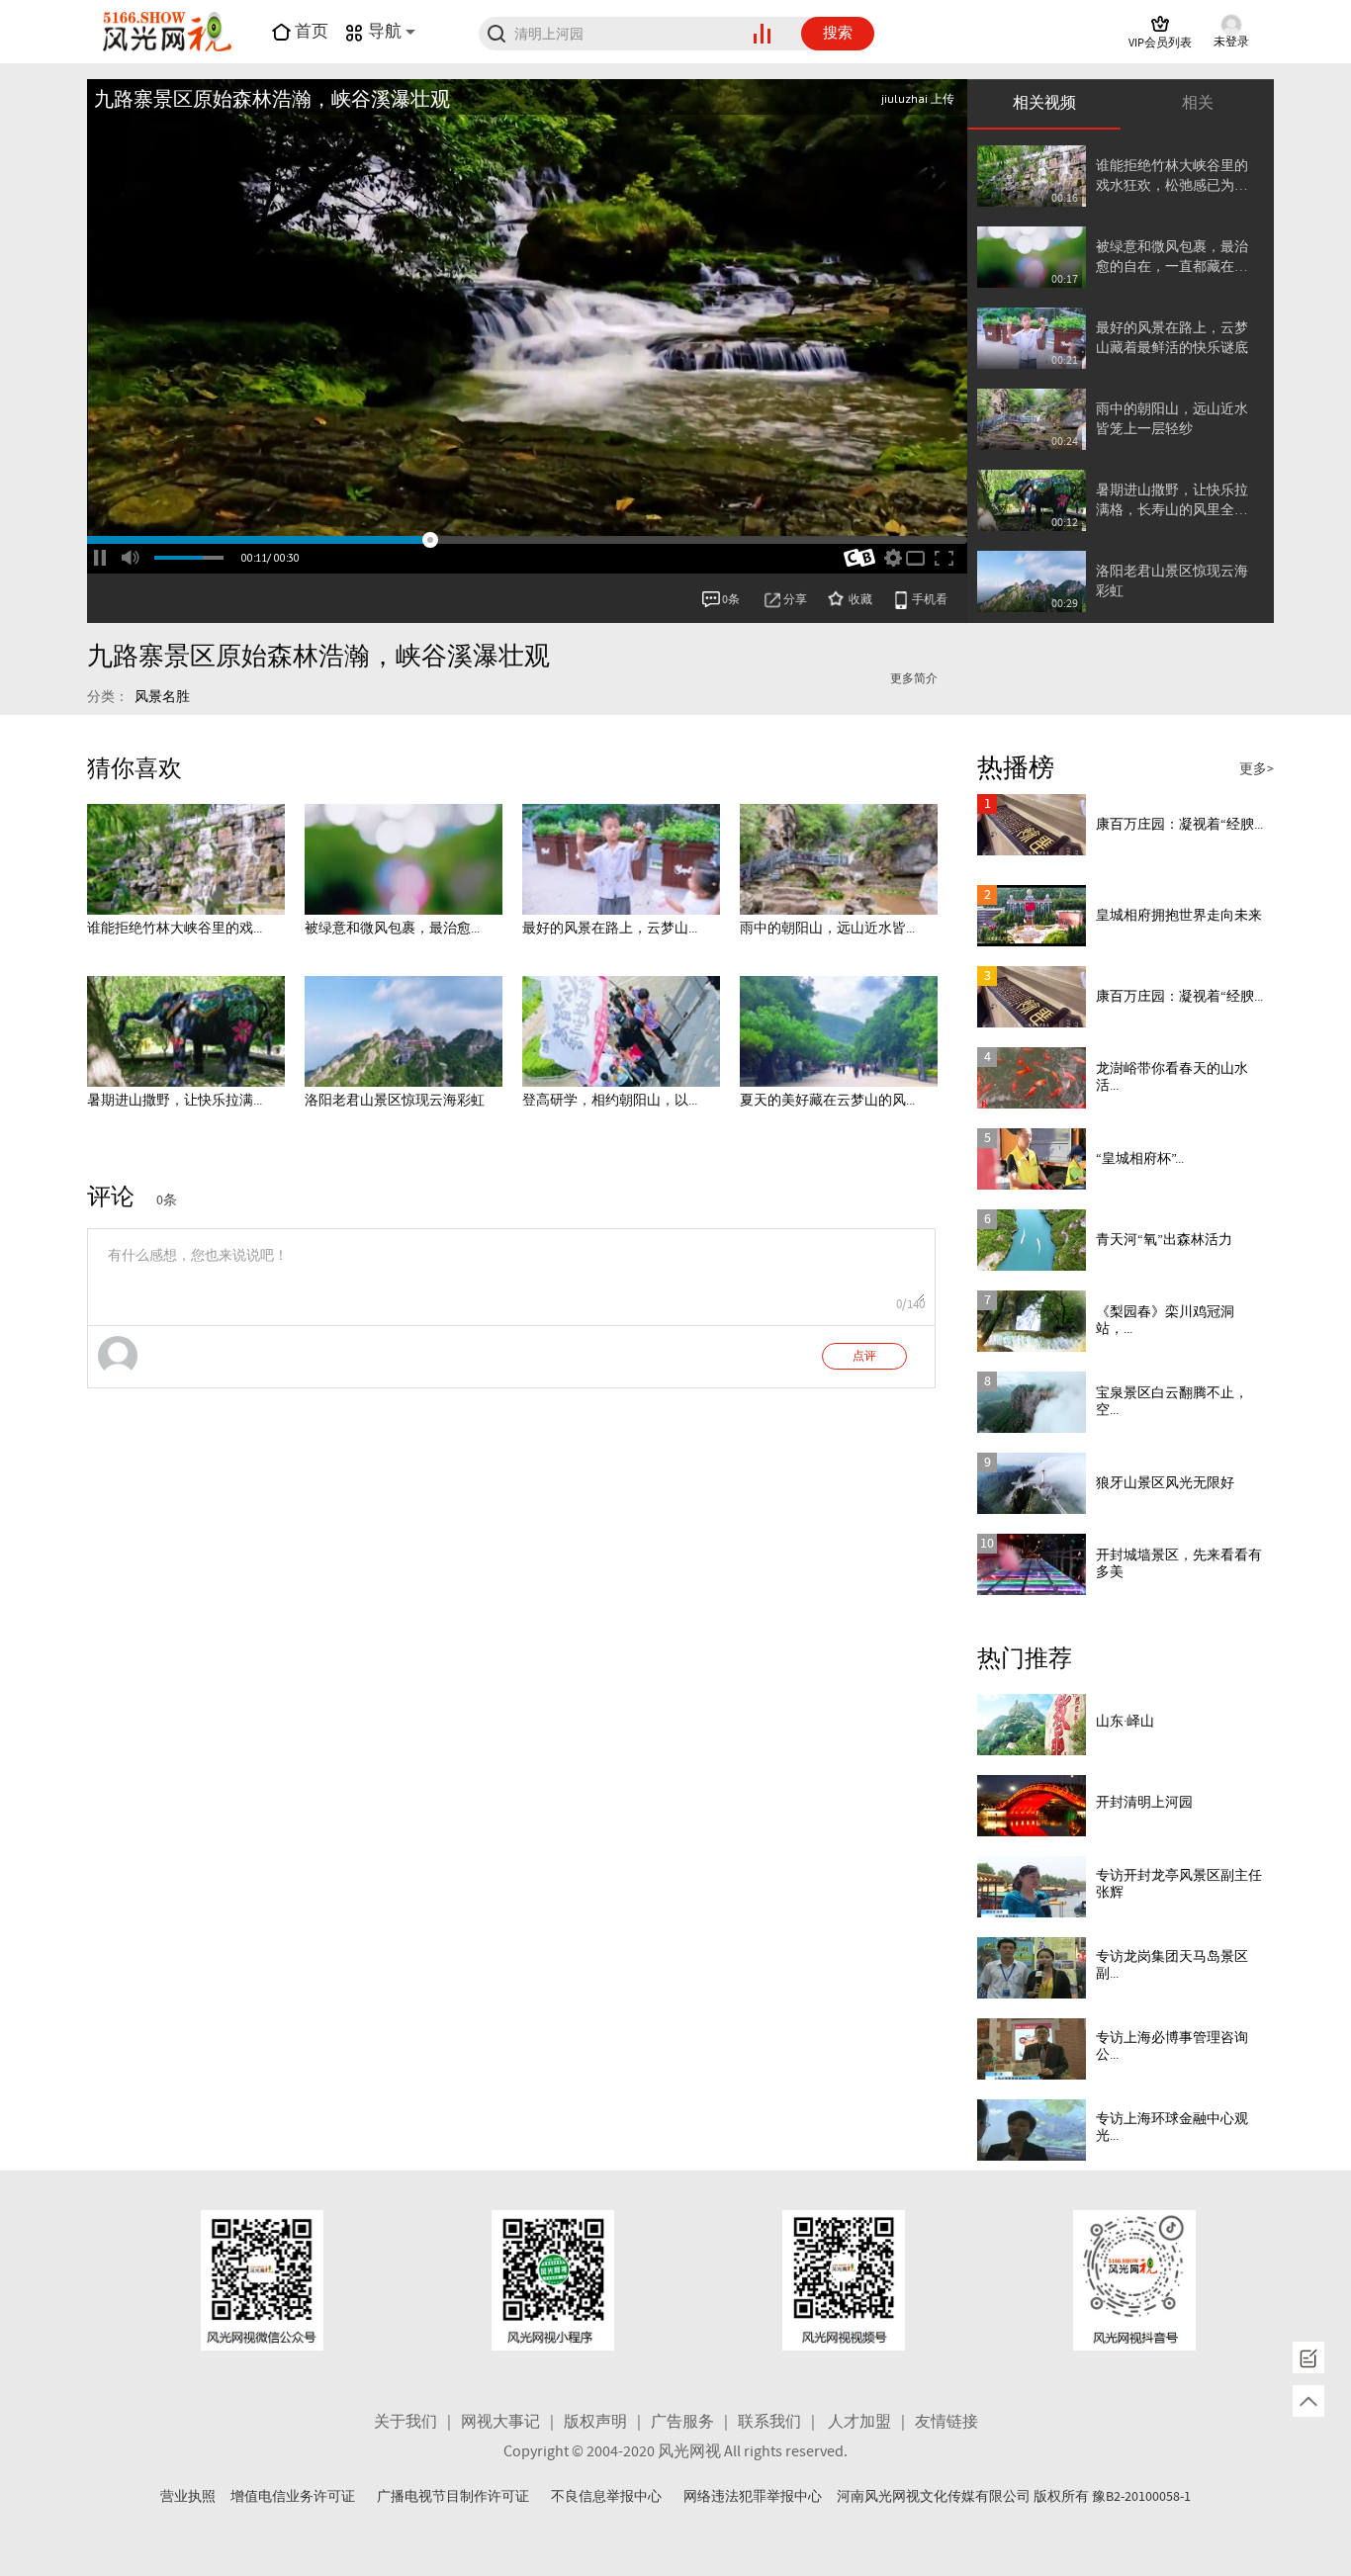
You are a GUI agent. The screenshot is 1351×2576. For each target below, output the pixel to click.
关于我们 (405, 2422)
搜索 (838, 34)
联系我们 (769, 2422)
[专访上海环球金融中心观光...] (1032, 2130)
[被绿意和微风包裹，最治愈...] (404, 859)
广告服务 (682, 2422)
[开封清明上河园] (1032, 1806)
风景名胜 (162, 697)
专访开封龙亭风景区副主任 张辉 (1179, 1884)
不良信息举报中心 (606, 2497)
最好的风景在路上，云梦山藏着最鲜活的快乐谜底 (1172, 338)
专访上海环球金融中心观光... (1172, 2128)
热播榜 (1016, 769)
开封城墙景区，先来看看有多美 (1179, 1564)
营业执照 (188, 2497)
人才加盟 (859, 2422)
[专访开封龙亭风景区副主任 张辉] (1032, 1887)
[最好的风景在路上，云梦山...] (621, 859)
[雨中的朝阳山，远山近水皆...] (839, 859)
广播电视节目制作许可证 (453, 2497)
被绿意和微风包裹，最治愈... (392, 929)
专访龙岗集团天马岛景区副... (1172, 1965)
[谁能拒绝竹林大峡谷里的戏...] (186, 859)
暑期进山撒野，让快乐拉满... (175, 1101)
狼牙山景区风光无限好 (1165, 1483)
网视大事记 (500, 2422)
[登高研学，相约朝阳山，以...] (621, 1031)
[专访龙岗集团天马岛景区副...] (1032, 1968)
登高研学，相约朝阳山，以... (610, 1101)
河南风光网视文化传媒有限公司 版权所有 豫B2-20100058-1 (1014, 2497)
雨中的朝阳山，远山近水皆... (827, 929)
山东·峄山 (1125, 1722)
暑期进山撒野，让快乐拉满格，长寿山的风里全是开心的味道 (1172, 501)
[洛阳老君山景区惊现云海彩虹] (404, 1031)
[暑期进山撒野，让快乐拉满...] (186, 1031)
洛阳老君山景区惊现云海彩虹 (1172, 581)
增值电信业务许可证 (293, 2497)
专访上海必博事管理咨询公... (1172, 2046)
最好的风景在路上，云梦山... (610, 929)
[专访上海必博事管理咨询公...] (1032, 2049)
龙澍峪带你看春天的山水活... (1172, 1077)
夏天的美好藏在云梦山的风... (827, 1101)
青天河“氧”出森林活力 (1164, 1240)
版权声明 (595, 2422)
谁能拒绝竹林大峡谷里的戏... (175, 929)
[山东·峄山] (1032, 1725)
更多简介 (914, 679)
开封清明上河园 (1144, 1803)
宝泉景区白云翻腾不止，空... (1172, 1402)
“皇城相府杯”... (1140, 1159)
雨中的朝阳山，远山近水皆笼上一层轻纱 (1172, 419)
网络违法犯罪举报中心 (753, 2497)
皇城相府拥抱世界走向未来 (1179, 916)
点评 (864, 1357)
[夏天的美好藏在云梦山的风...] (839, 1031)
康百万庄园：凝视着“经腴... (1179, 825)
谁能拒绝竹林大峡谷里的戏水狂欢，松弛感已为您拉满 (1172, 177)
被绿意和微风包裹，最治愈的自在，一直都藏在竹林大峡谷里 (1172, 258)
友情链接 (946, 2422)
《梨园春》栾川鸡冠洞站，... (1165, 1321)
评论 (111, 1198)
